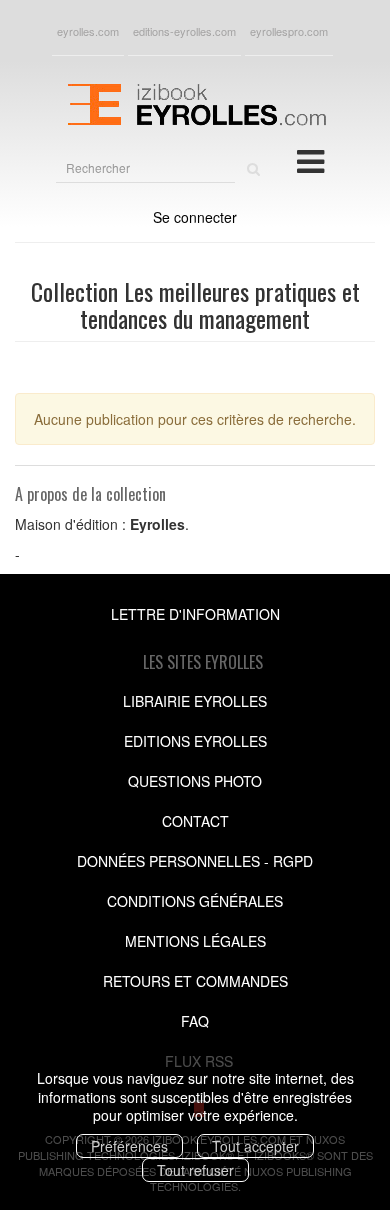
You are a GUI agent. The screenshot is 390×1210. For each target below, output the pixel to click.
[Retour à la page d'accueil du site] (195, 102)
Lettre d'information (195, 614)
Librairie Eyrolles (195, 701)
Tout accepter (255, 1146)
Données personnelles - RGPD (195, 861)
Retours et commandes (195, 981)
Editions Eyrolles (195, 741)
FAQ (195, 1021)
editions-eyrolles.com (184, 31)
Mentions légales (195, 941)
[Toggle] (310, 160)
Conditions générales (195, 901)
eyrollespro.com (289, 31)
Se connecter (195, 217)
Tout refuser (195, 1170)
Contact (195, 821)
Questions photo (195, 781)
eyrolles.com (88, 31)
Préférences (129, 1146)
